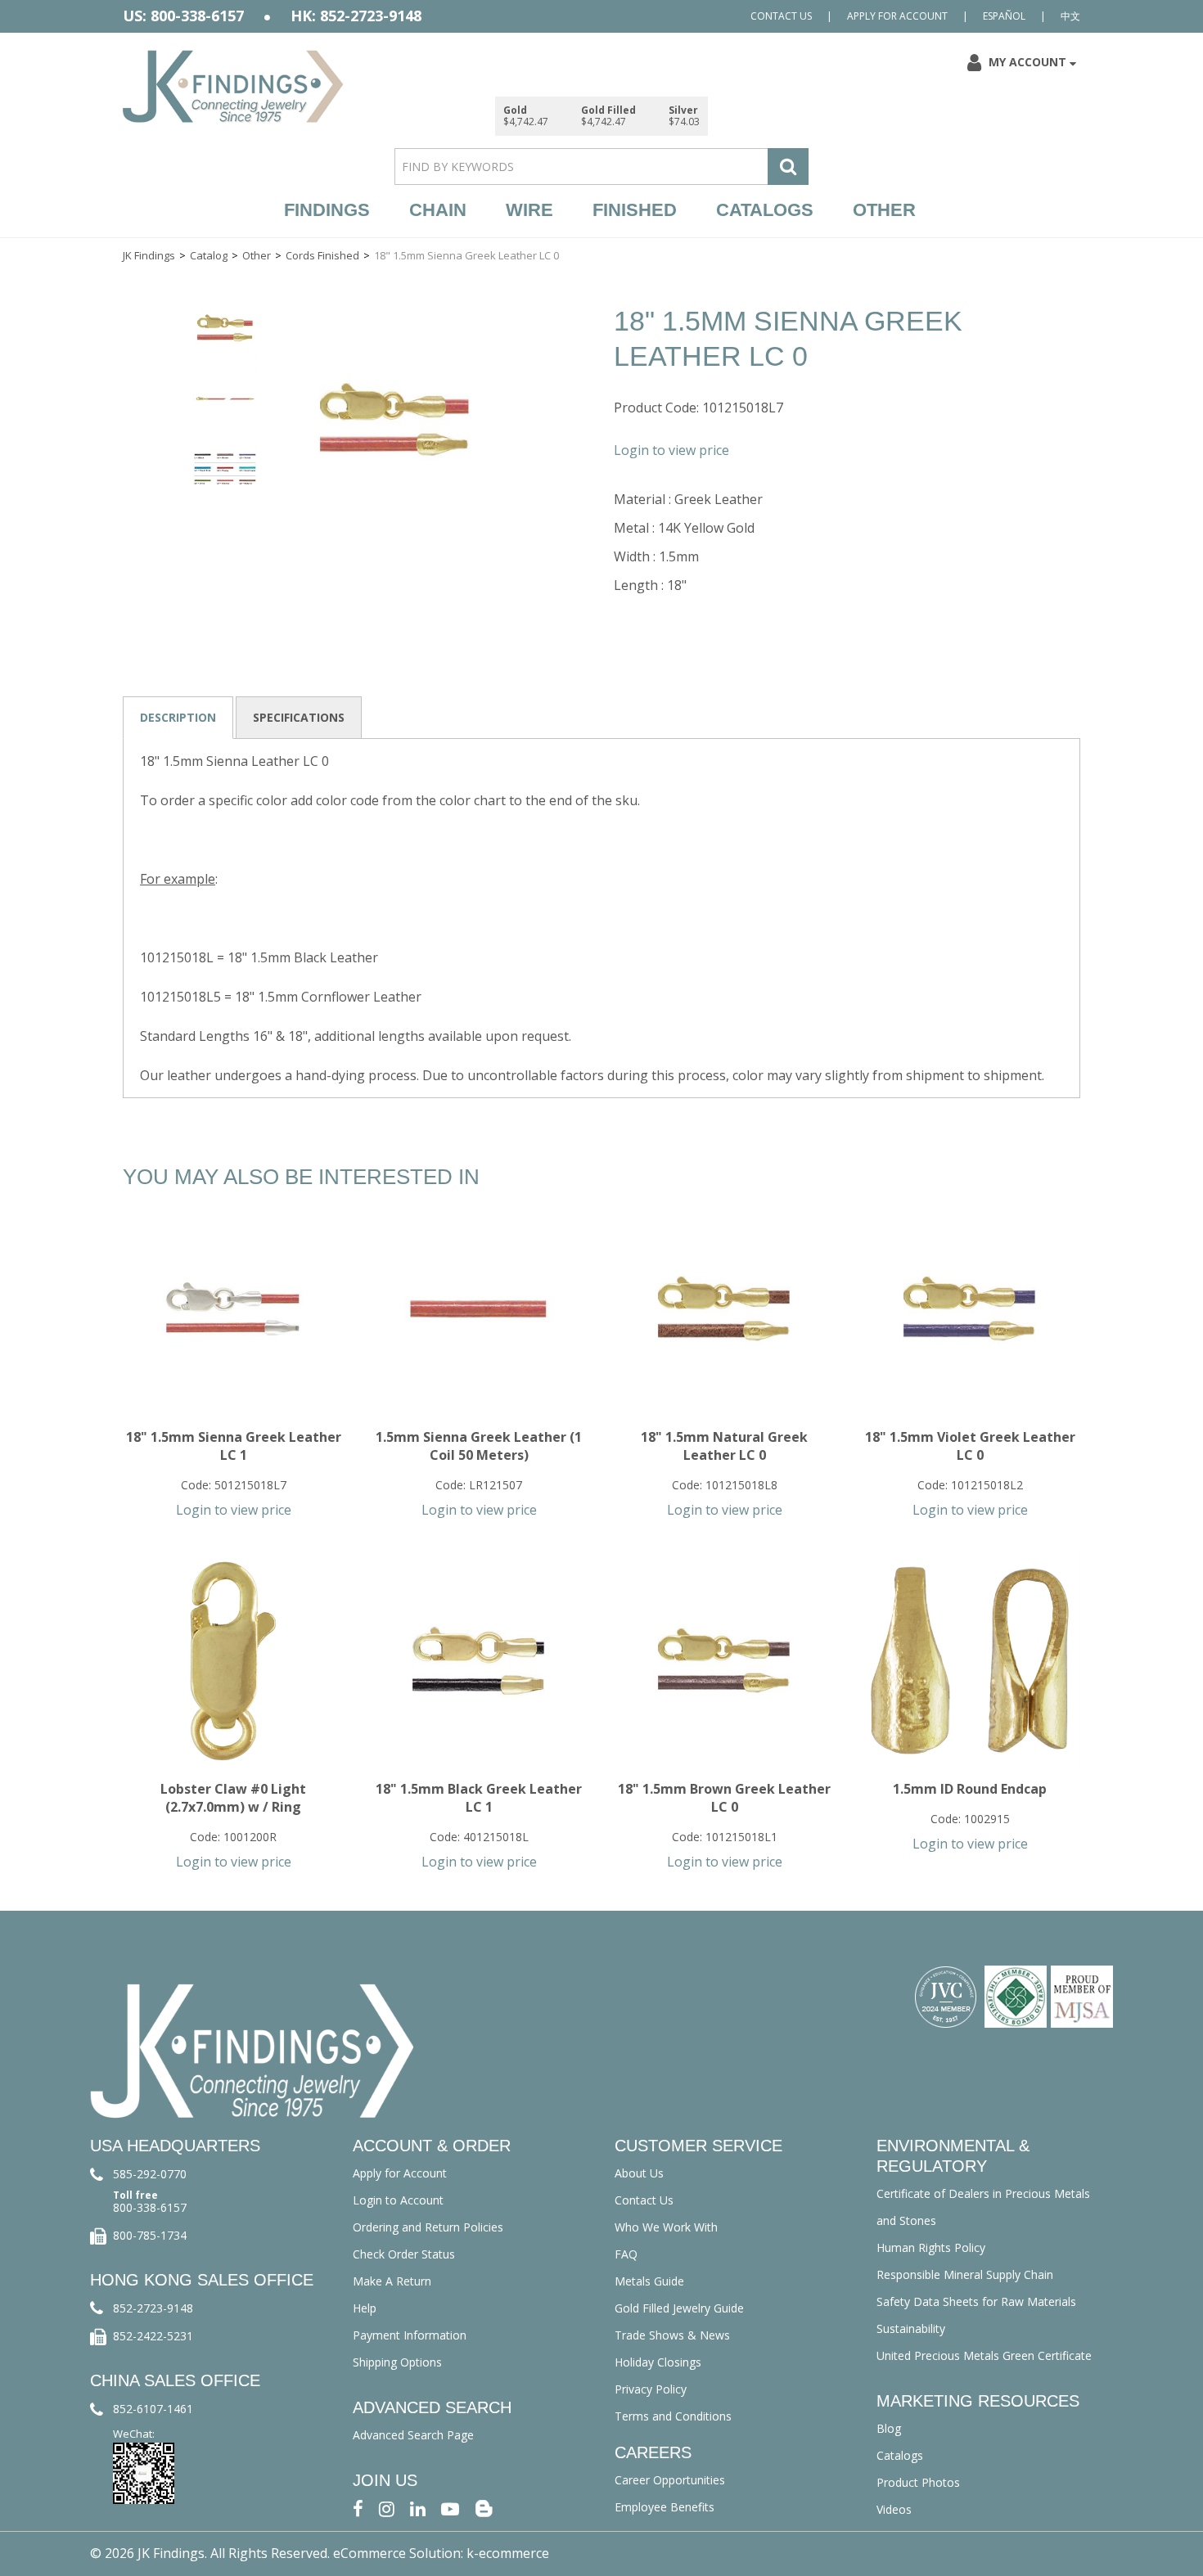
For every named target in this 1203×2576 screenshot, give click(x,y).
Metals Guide (649, 2281)
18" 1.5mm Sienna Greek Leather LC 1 (234, 1446)
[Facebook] (358, 2508)
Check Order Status (404, 2254)
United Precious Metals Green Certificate (984, 2355)
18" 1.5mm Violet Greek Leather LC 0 (970, 1446)
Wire (529, 210)
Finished (635, 210)
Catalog (209, 255)
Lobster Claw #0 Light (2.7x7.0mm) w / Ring (233, 1798)
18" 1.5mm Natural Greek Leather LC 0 (724, 1446)
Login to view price (671, 450)
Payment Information (410, 2335)
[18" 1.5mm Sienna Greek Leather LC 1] (233, 1309)
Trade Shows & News (672, 2335)
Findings (327, 210)
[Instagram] (387, 2508)
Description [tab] (178, 717)
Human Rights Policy (931, 2247)
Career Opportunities (670, 2480)
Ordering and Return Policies (428, 2227)
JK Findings (149, 255)
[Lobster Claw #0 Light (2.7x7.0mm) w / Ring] (233, 1661)
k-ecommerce (508, 2553)
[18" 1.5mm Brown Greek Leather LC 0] (724, 1661)
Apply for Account (897, 16)
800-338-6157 (150, 2207)
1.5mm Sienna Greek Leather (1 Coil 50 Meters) (479, 1446)
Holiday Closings (658, 2362)
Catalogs (765, 210)
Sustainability (911, 2328)
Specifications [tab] (299, 717)
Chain (438, 210)
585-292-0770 (150, 2174)
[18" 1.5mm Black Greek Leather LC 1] (479, 1661)
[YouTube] (450, 2508)
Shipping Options (397, 2362)
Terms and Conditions (673, 2416)
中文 (1070, 16)
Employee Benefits (665, 2507)
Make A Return (392, 2281)
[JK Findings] (233, 86)
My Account (1027, 62)
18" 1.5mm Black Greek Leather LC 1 (479, 1798)
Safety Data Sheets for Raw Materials (976, 2301)
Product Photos (918, 2482)
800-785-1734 (150, 2235)
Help (365, 2308)
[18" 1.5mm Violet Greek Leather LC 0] (970, 1309)
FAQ (626, 2254)
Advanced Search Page (413, 2435)
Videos (894, 2509)
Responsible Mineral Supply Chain (965, 2274)
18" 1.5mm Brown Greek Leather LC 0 (724, 1798)
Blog (889, 2428)
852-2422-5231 (153, 2336)
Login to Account (398, 2200)
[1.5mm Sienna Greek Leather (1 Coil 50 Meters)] (479, 1309)
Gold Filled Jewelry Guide (679, 2308)
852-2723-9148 (153, 2308)
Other (884, 210)
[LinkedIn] (418, 2508)
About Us (639, 2173)
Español (1004, 16)
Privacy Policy (651, 2389)
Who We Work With (666, 2227)
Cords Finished (322, 255)
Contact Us (781, 16)
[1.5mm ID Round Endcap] (970, 1661)
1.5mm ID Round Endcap (970, 1789)
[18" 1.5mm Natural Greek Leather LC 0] (724, 1309)
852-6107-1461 (153, 2409)
